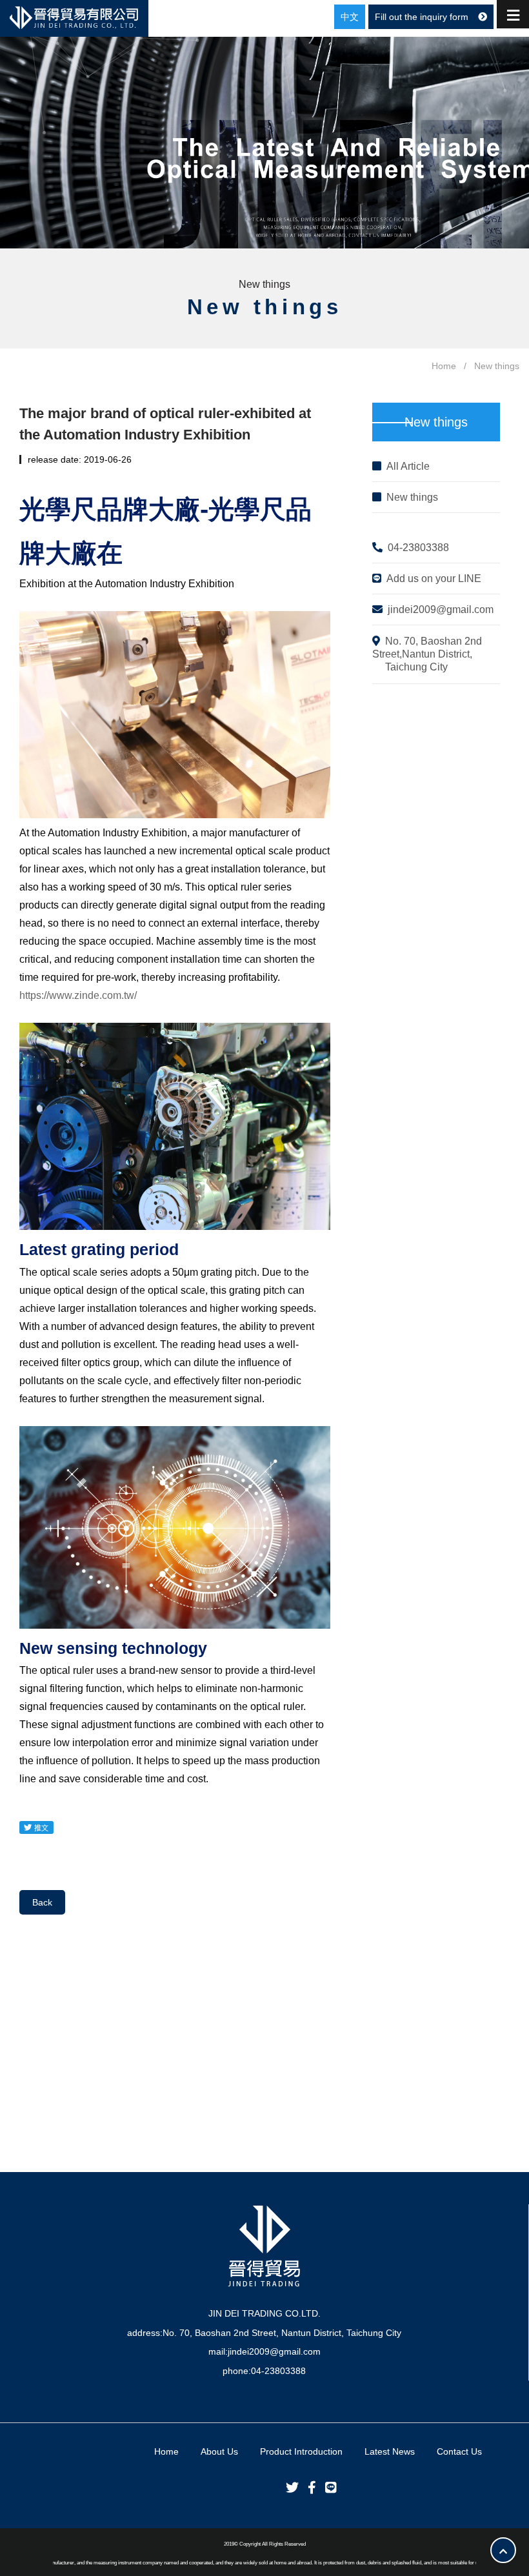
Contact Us (459, 2451)
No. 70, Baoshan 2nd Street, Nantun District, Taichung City (282, 2333)
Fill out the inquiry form (422, 17)
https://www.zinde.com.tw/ (78, 995)
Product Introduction (301, 2451)
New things (412, 497)
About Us (219, 2451)
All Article (408, 466)
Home (444, 366)
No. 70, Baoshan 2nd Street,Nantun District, (427, 654)
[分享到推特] (289, 2488)
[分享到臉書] (309, 2488)
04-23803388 (418, 548)
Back (42, 1902)
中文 (350, 17)
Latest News (390, 2451)
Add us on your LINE (434, 579)
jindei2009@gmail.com (441, 609)
